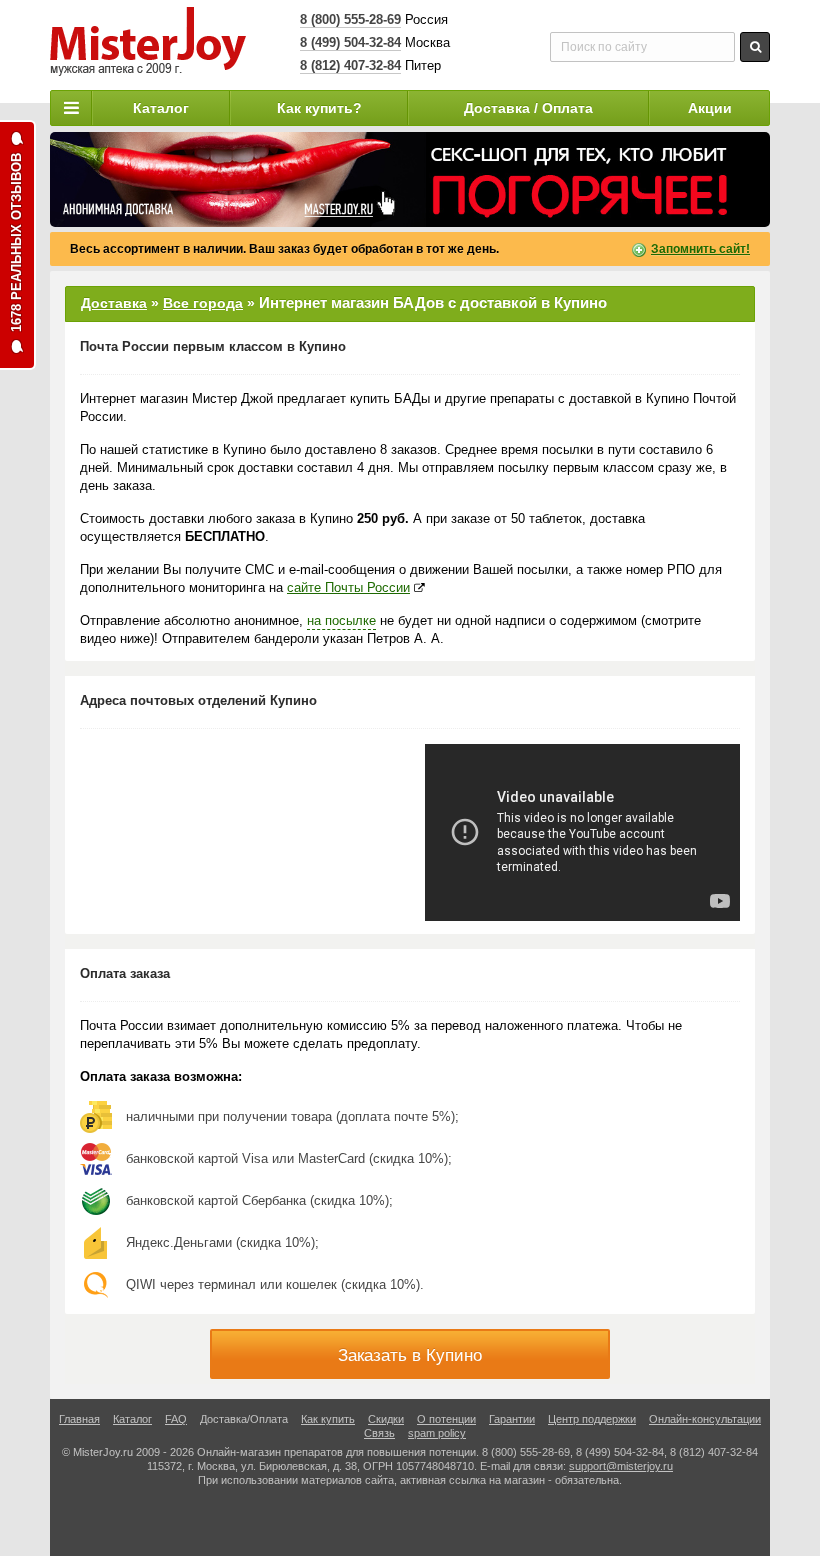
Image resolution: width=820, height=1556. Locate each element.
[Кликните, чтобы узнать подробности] (410, 179)
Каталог (161, 108)
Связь (379, 1433)
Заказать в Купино (410, 1355)
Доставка (114, 303)
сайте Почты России (348, 587)
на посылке (341, 620)
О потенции (446, 1419)
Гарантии (512, 1419)
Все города (203, 303)
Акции (710, 108)
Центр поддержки (592, 1419)
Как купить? (319, 108)
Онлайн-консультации (705, 1419)
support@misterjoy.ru (621, 1466)
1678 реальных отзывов (16, 242)
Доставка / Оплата (528, 108)
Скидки (386, 1419)
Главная (79, 1419)
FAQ (176, 1419)
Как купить (328, 1419)
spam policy (437, 1433)
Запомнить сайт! (700, 249)
